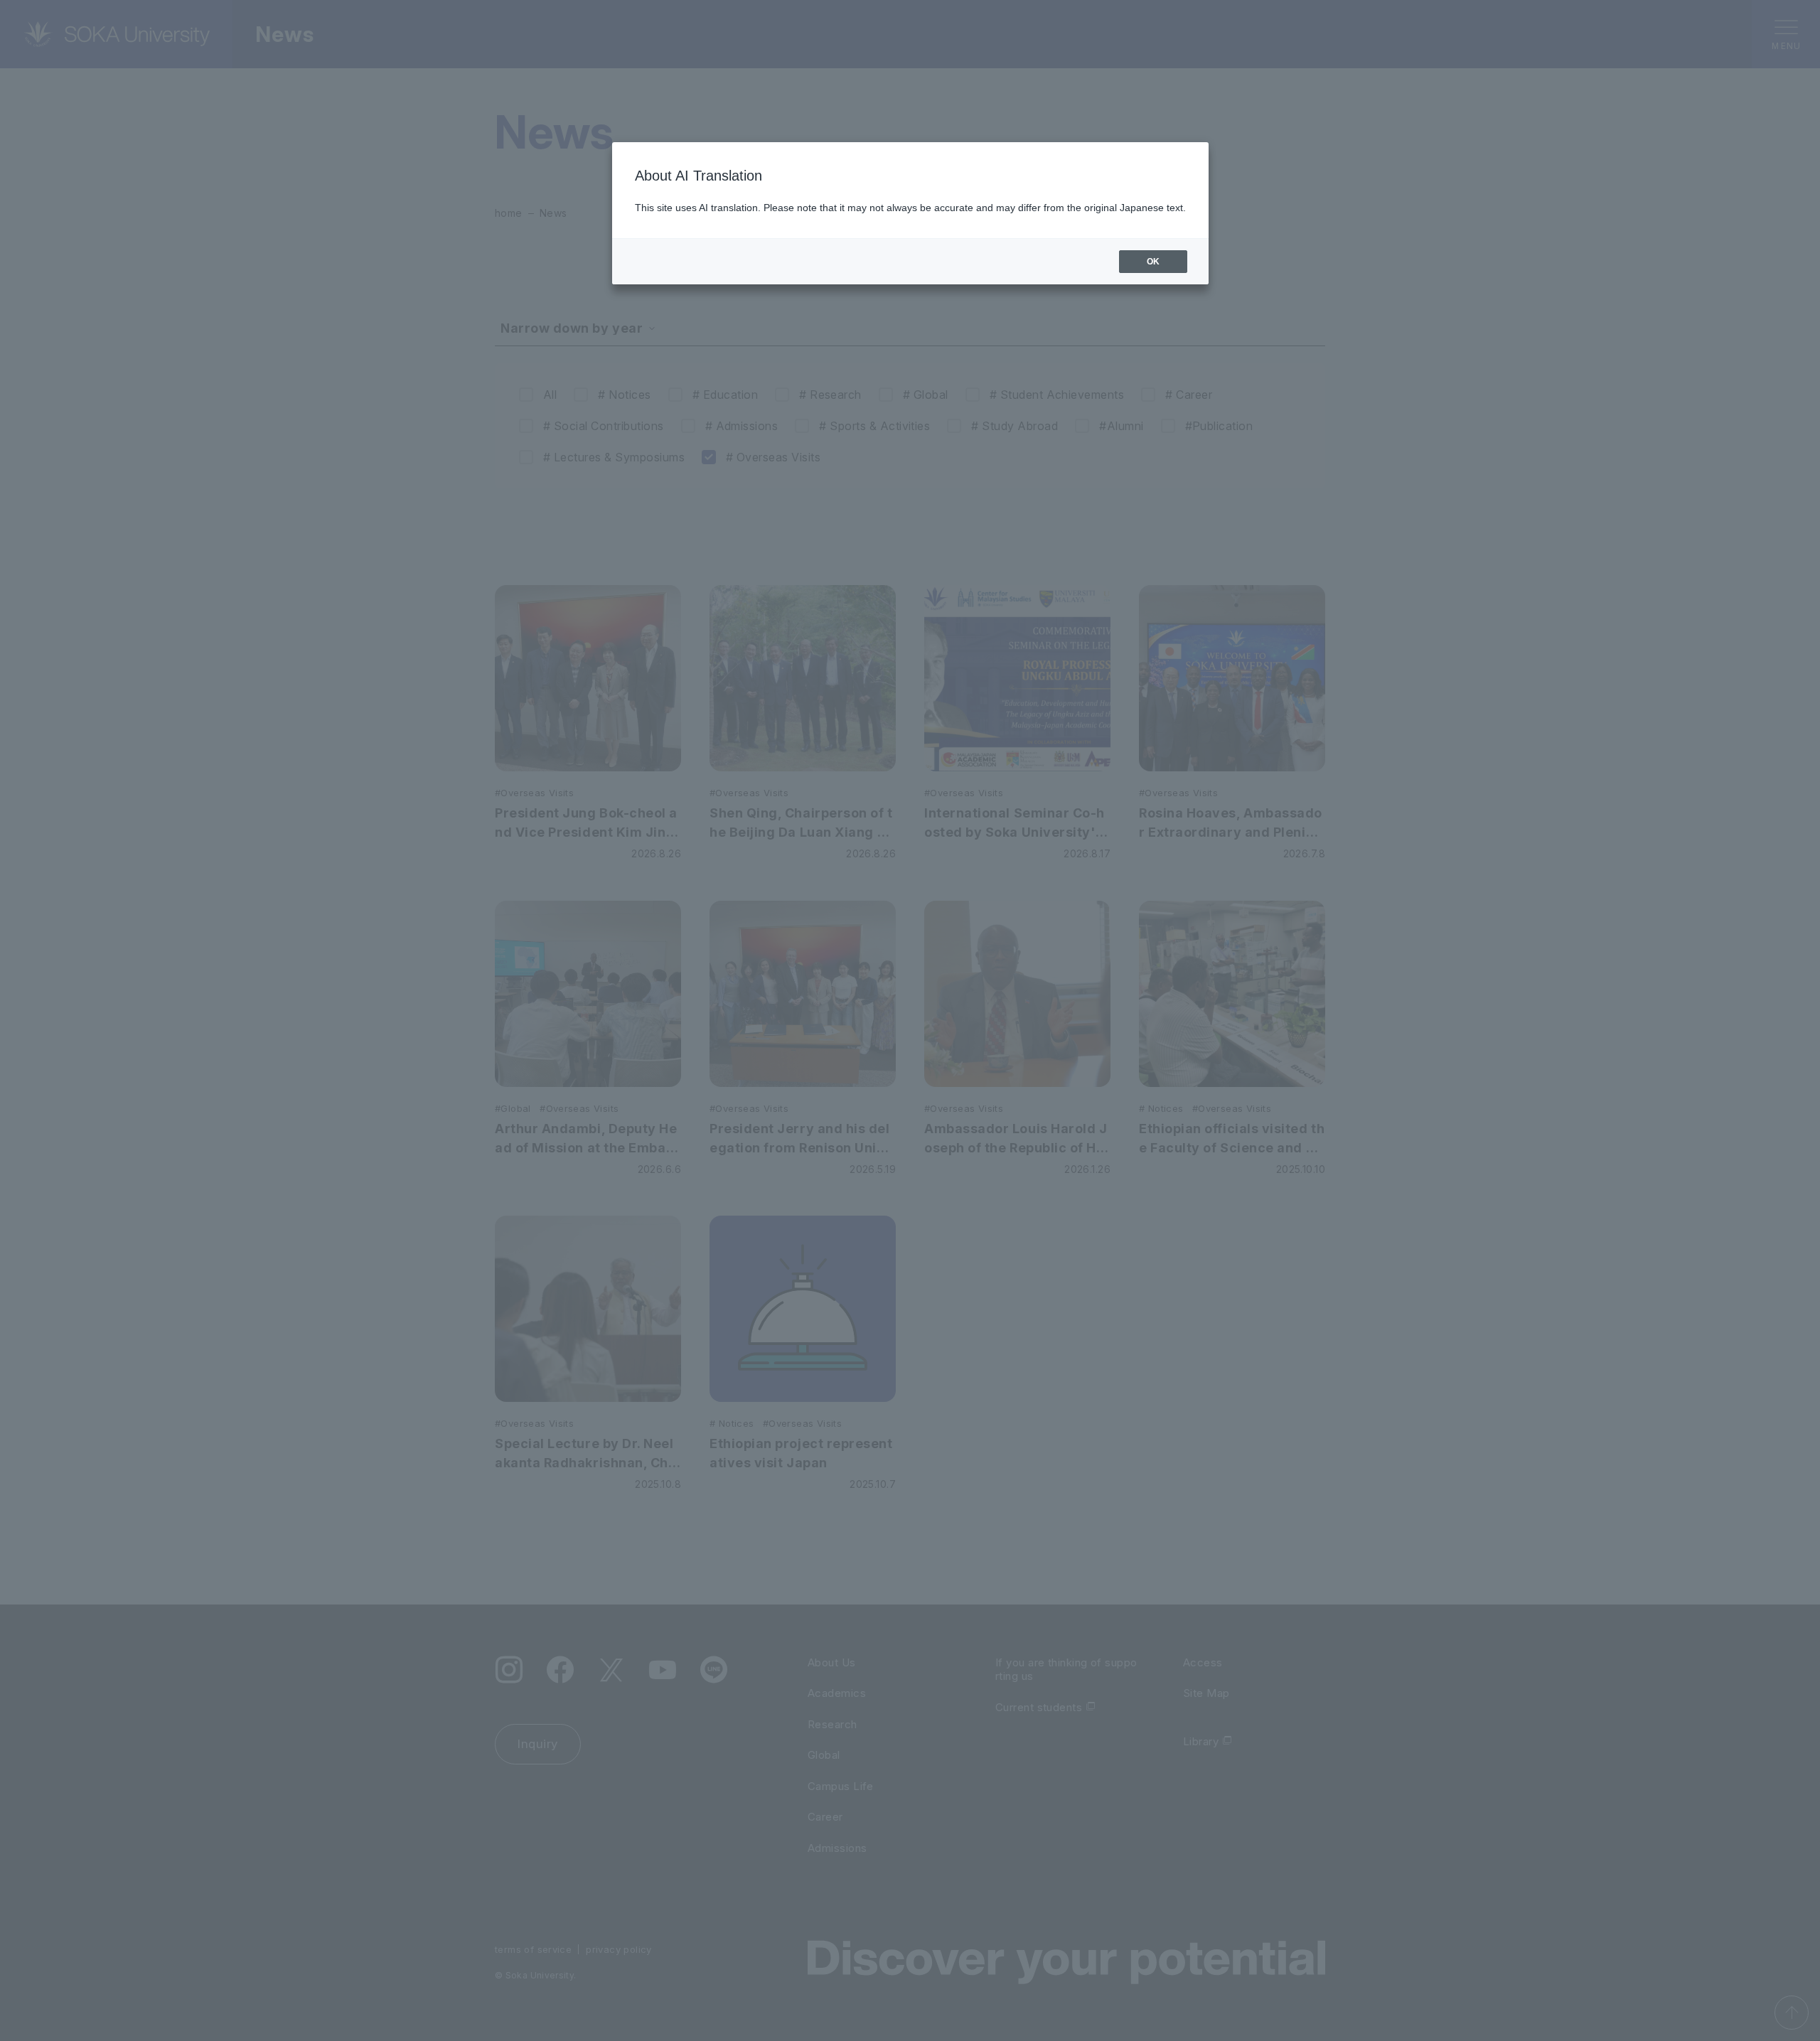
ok (1153, 262)
